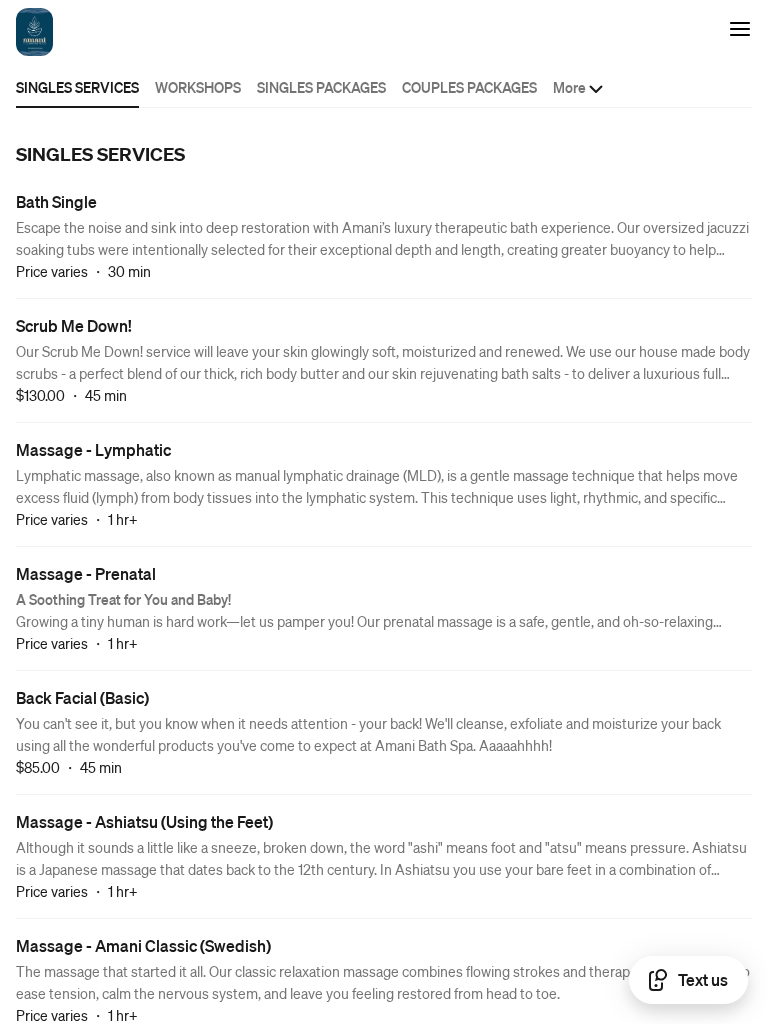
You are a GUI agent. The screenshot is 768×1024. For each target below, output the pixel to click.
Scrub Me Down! (74, 325)
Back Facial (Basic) (82, 697)
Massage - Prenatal (86, 573)
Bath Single (56, 201)
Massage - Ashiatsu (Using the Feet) (144, 821)
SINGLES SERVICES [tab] (77, 87)
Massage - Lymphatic (93, 449)
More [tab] (569, 87)
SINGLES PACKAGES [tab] (321, 87)
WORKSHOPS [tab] (198, 87)
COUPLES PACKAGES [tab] (469, 87)
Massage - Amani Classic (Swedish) (143, 945)
